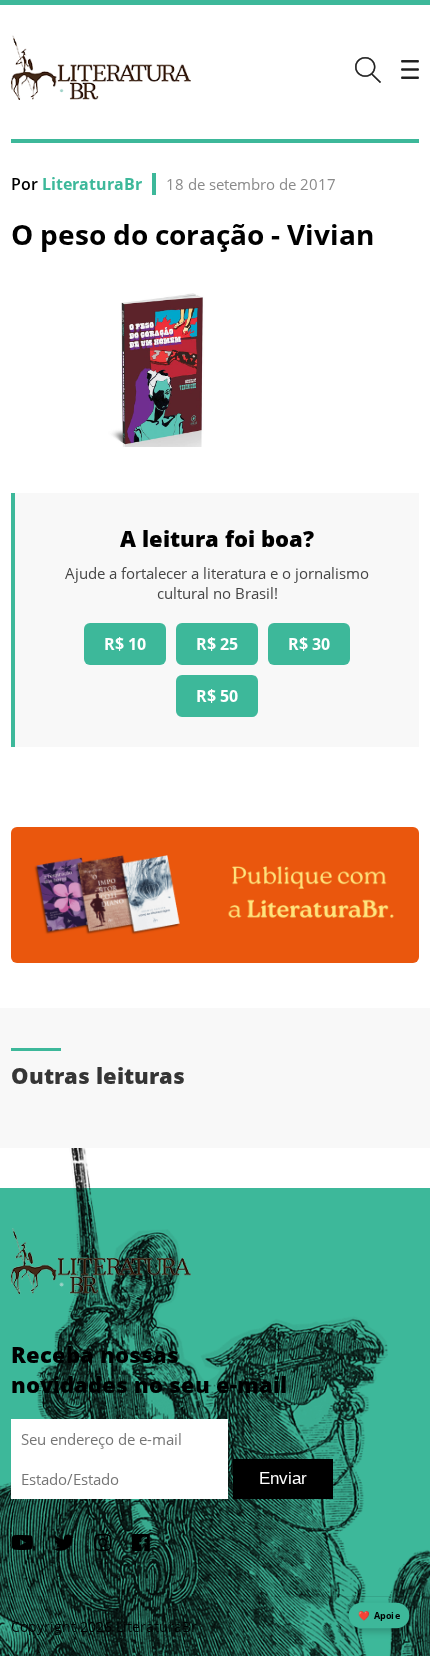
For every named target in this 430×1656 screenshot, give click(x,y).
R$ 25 (217, 644)
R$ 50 (217, 696)
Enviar (283, 1478)
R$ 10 (125, 644)
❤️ (379, 1615)
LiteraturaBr (92, 184)
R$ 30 (309, 644)
